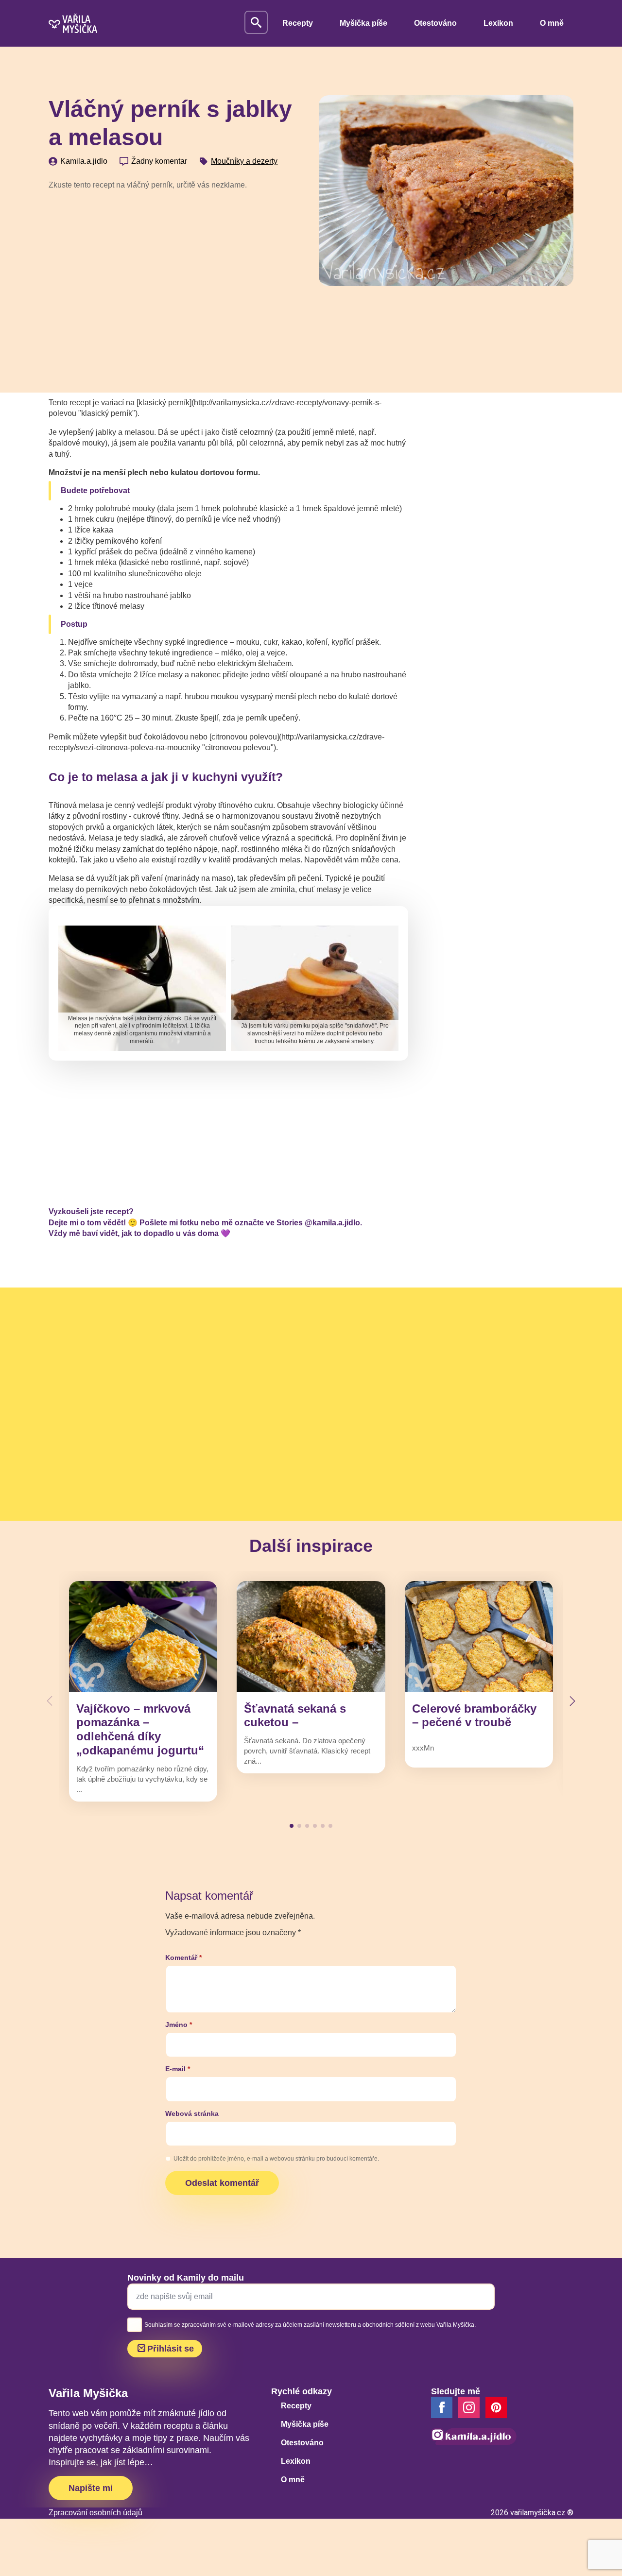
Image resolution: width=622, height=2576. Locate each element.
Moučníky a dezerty (244, 161)
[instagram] (469, 2407)
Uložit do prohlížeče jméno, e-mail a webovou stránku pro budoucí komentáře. (276, 2159)
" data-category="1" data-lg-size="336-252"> (310, 986)
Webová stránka (192, 2113)
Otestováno (435, 23)
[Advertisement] (176, 271)
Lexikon (498, 23)
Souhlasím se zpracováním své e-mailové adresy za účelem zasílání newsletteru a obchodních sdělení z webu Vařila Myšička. (310, 2325)
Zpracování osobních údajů (95, 2513)
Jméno (179, 2025)
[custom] (496, 2407)
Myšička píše (363, 23)
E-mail (178, 2069)
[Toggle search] (256, 22)
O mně (552, 23)
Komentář (183, 1958)
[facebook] (442, 2407)
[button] (572, 1701)
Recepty (298, 23)
